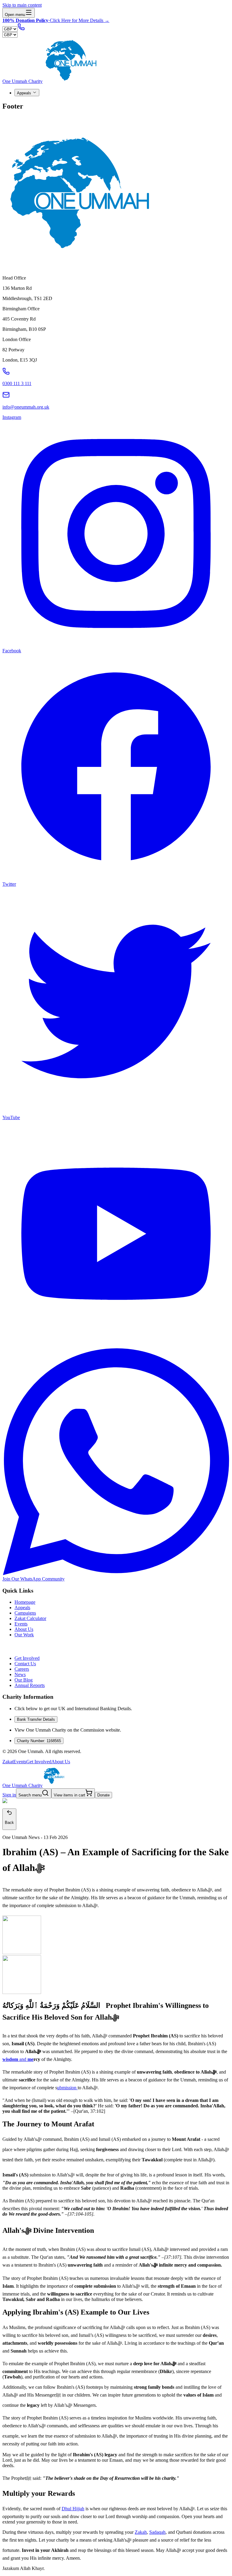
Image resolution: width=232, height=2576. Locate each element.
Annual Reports (30, 1685)
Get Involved (27, 1658)
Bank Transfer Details (36, 1719)
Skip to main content (22, 5)
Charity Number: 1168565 (39, 1741)
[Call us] (21, 29)
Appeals (24, 93)
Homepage (25, 1602)
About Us (24, 1629)
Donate (103, 1795)
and (18, 2059)
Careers (22, 1669)
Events (21, 1624)
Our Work (24, 1635)
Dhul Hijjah (73, 2509)
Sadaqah (157, 2532)
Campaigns (25, 1613)
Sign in (9, 1795)
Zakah (141, 2532)
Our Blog (24, 1680)
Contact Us (25, 1664)
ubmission (67, 2088)
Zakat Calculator (30, 1618)
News (20, 1674)
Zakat (8, 1762)
